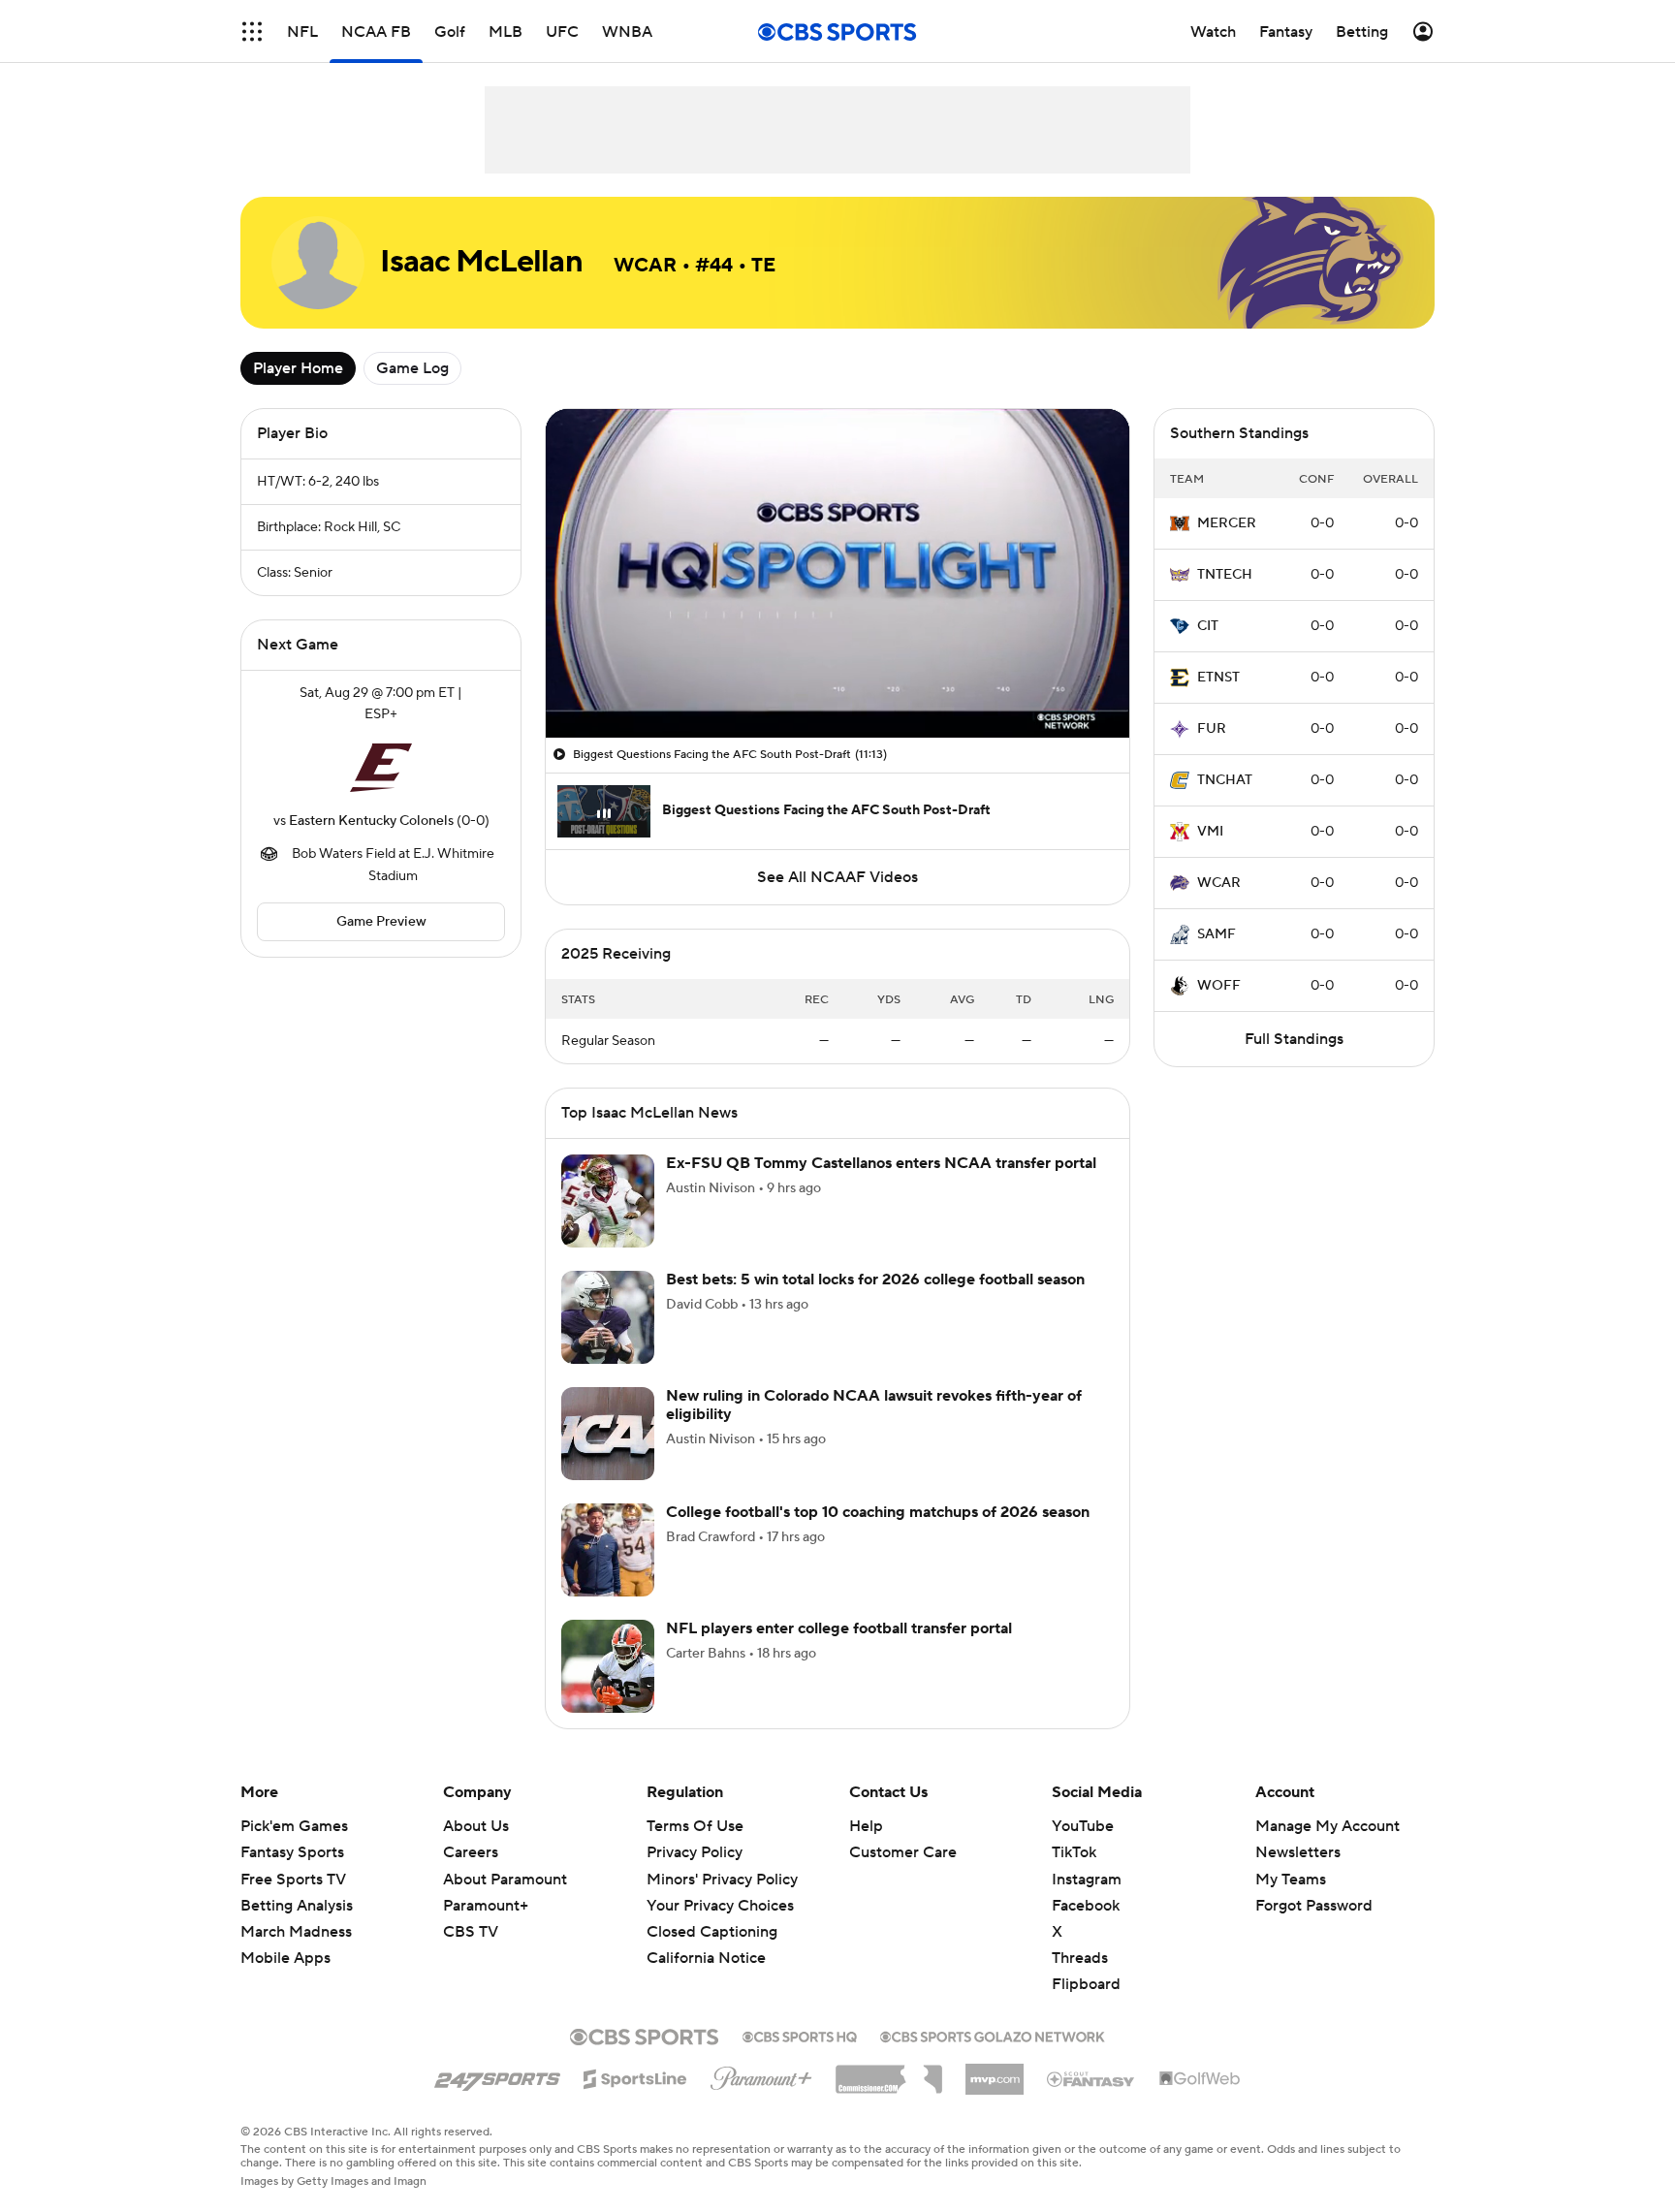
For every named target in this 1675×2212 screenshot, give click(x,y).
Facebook (1086, 1906)
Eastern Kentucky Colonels (371, 821)
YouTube (1083, 1826)
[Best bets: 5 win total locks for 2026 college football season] (608, 1317)
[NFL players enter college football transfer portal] (608, 1666)
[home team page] (381, 768)
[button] (252, 32)
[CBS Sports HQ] (800, 2035)
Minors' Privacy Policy (722, 1880)
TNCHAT (1225, 780)
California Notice (706, 1940)
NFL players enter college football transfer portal (839, 1628)
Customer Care (903, 1852)
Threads (1080, 1958)
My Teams (1291, 1880)
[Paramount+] (761, 2074)
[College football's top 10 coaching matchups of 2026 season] (608, 1550)
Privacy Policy (695, 1852)
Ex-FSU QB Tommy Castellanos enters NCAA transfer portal (881, 1163)
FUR (1212, 729)
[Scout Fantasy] (1091, 2078)
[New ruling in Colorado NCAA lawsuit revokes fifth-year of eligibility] (608, 1434)
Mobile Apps (285, 1958)
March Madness (296, 1932)
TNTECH (1225, 575)
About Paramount (505, 1880)
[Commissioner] (889, 2072)
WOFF (1219, 986)
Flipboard (1086, 1984)
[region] (837, 573)
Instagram (1087, 1880)
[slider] (837, 681)
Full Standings (1294, 1039)
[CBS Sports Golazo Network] (993, 2035)
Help (866, 1826)
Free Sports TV (293, 1880)
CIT (1208, 626)
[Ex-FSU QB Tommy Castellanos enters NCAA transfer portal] (608, 1201)
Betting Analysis (297, 1906)
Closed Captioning (712, 1913)
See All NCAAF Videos (837, 877)
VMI (1210, 832)
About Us (476, 1826)
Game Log (412, 368)
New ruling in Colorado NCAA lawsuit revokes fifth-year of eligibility (874, 1405)
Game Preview (381, 922)
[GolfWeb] (1200, 2079)
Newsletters (1298, 1852)
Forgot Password (1314, 1906)
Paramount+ (486, 1906)
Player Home (298, 368)
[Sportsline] (635, 2076)
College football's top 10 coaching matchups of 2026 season (878, 1512)
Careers (471, 1852)
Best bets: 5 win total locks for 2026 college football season (875, 1280)
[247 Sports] (497, 2075)
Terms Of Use (695, 1826)
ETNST (1218, 678)
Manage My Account (1327, 1826)
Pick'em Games (294, 1826)
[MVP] (995, 2071)
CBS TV (471, 1932)
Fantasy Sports (292, 1852)
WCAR (1219, 883)
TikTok (1074, 1852)
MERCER (1227, 523)
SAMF (1217, 934)
